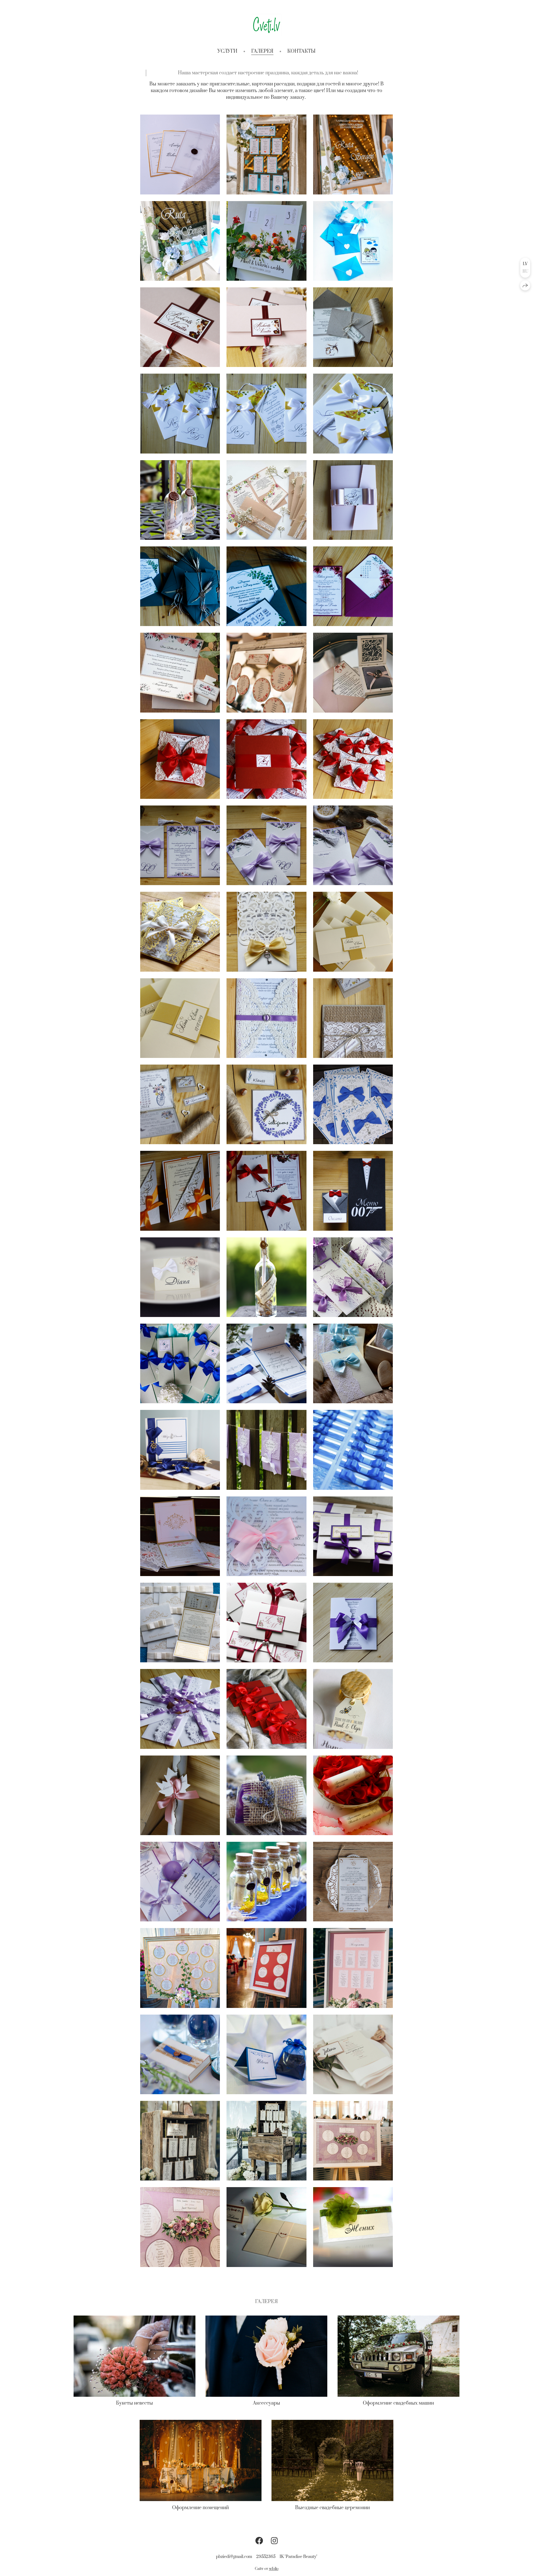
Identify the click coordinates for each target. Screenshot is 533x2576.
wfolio (274, 2569)
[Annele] (266, 1709)
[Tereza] (180, 1709)
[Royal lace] (180, 845)
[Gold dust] (180, 932)
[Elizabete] (266, 1536)
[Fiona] (353, 1536)
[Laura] (266, 1277)
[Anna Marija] (180, 1623)
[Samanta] (266, 2227)
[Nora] (266, 1795)
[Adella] (180, 1968)
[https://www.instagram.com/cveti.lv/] (274, 2541)
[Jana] (180, 1191)
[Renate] (353, 2054)
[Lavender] (266, 1104)
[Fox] (266, 500)
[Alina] (353, 500)
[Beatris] (180, 1795)
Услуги (227, 51)
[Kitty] (266, 241)
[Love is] (353, 241)
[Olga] (353, 2141)
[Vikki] (180, 586)
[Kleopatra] (180, 1536)
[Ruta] (266, 154)
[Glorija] (180, 1450)
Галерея (262, 51)
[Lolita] (353, 2227)
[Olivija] (266, 1623)
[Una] (180, 1882)
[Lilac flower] (353, 845)
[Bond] (353, 1191)
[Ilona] (266, 1968)
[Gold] (353, 932)
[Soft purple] (266, 1018)
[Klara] (266, 1882)
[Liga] (266, 1191)
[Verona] (353, 673)
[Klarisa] (180, 1363)
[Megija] (180, 2054)
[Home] (180, 500)
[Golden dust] (266, 932)
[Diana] (180, 1277)
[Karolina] (266, 1363)
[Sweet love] (353, 1709)
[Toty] (180, 154)
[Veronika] (266, 673)
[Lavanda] (353, 1277)
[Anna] (353, 1104)
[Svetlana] (353, 1623)
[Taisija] (266, 2054)
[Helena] (353, 1363)
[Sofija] (353, 1795)
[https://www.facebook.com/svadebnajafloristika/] (259, 2541)
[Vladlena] (266, 1450)
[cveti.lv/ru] (267, 25)
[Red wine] (180, 759)
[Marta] (353, 1882)
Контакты (301, 51)
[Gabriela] (353, 1450)
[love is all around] (353, 1018)
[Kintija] (353, 586)
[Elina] (180, 2141)
